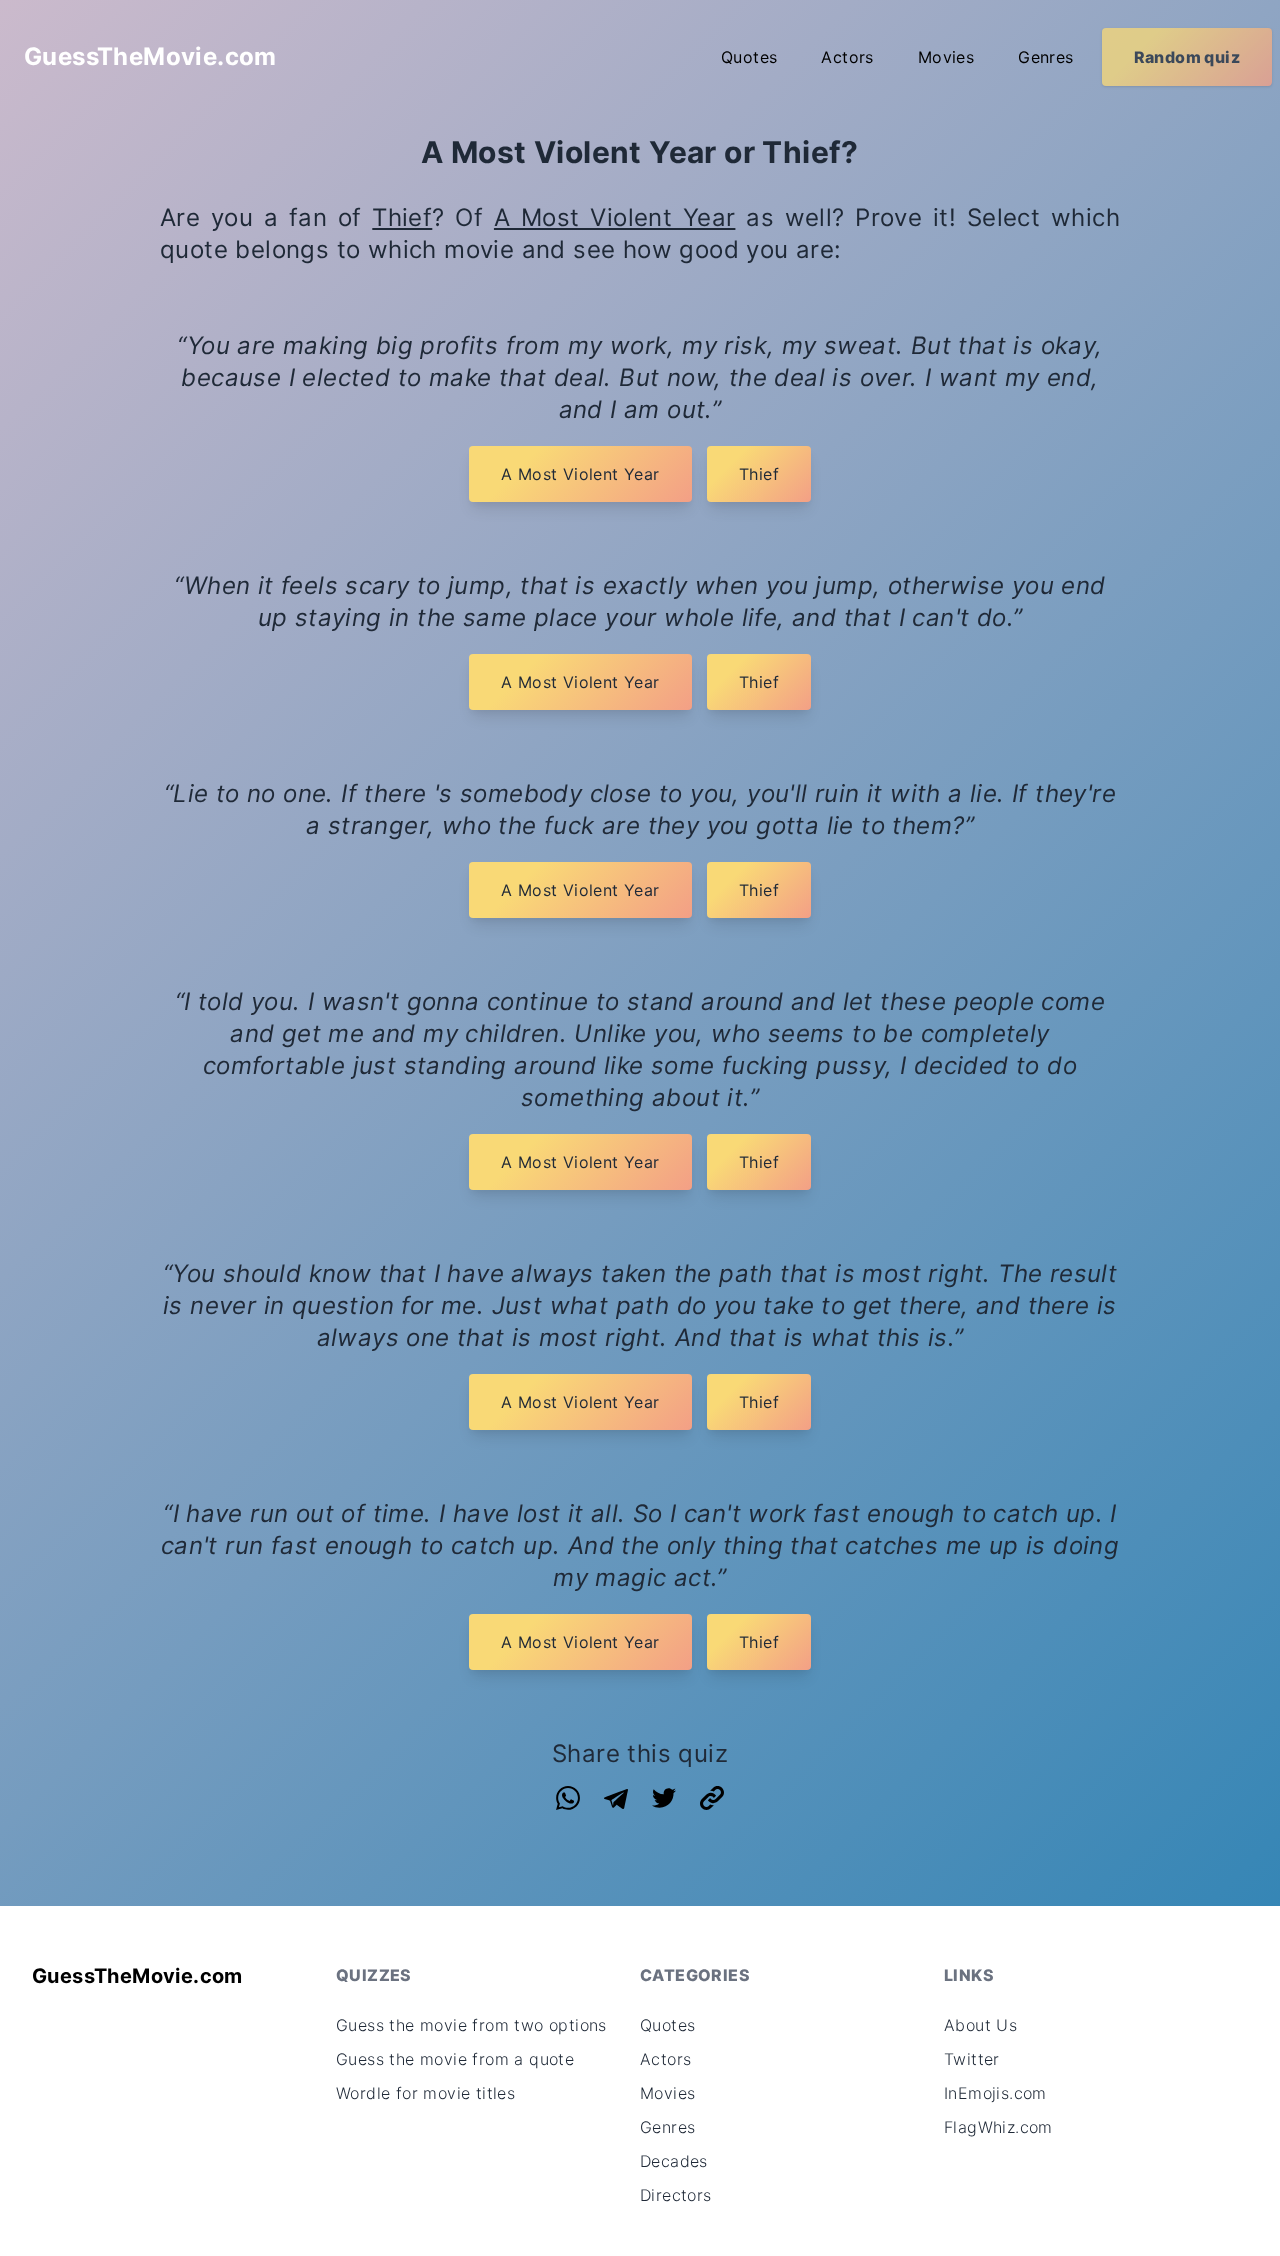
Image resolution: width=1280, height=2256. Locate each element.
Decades (674, 2161)
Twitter (972, 2059)
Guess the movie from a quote (455, 2059)
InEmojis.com (995, 2093)
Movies (946, 57)
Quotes (749, 57)
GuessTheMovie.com (150, 56)
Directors (676, 2195)
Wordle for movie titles (425, 2093)
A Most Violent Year (615, 217)
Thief (402, 217)
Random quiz (1187, 57)
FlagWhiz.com (998, 2127)
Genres (1045, 57)
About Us (980, 2025)
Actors (847, 57)
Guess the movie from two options (471, 2025)
